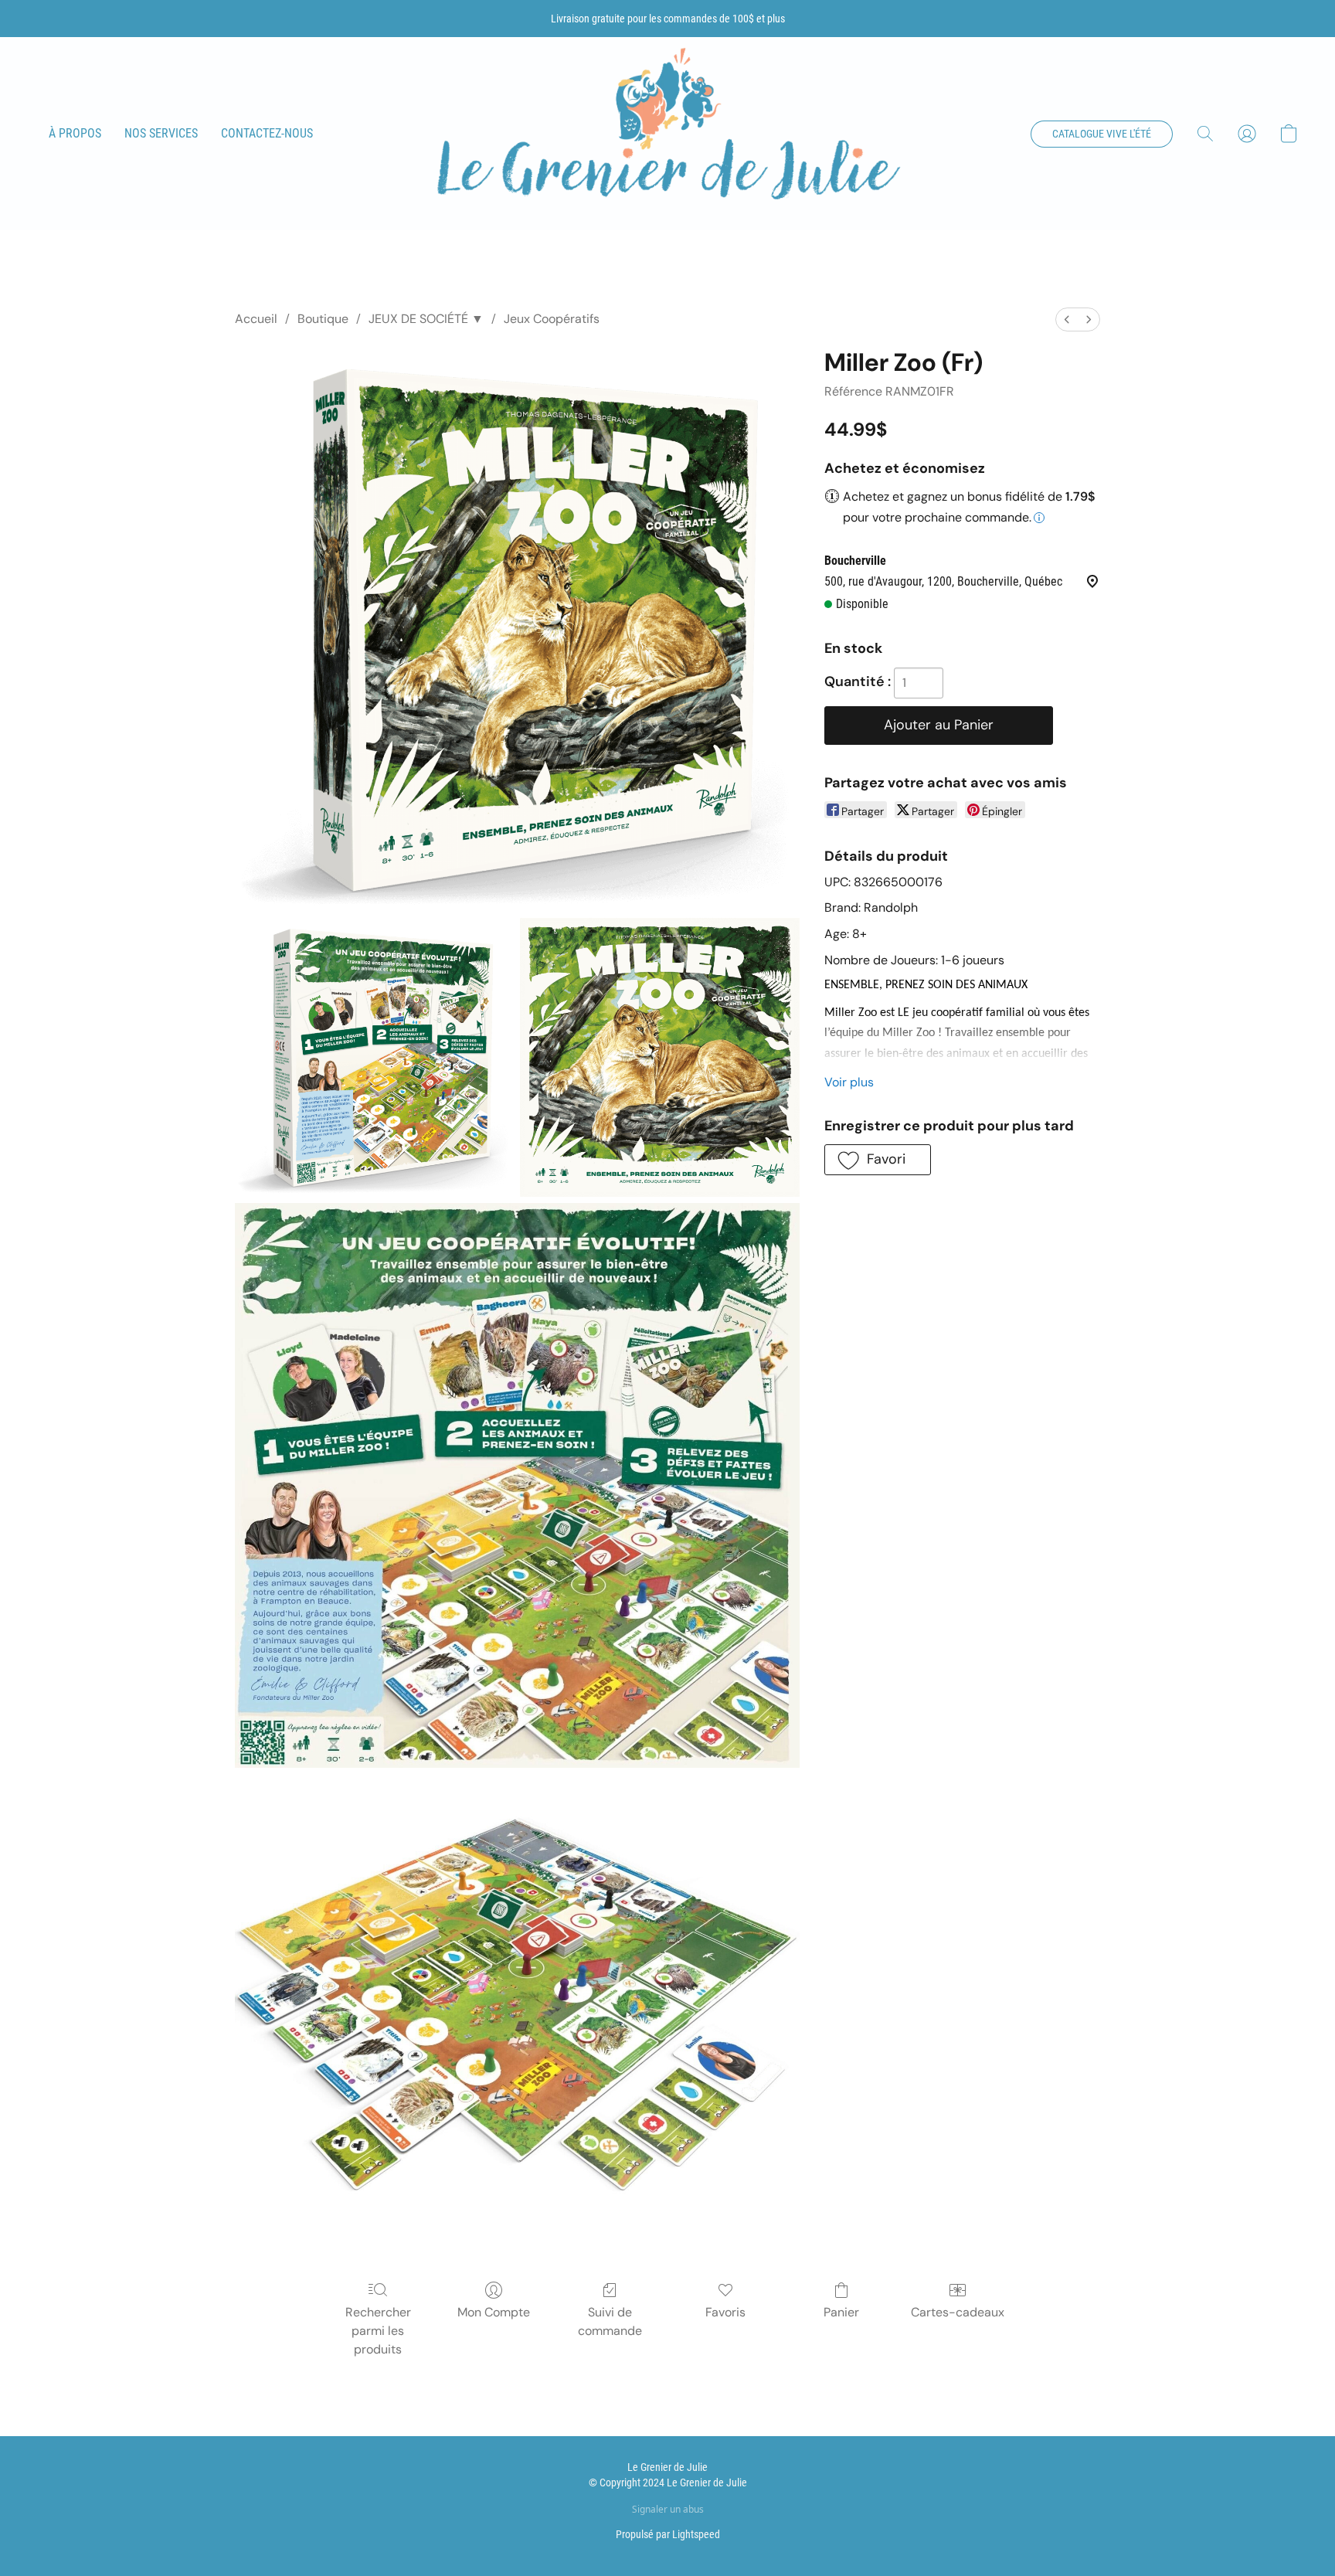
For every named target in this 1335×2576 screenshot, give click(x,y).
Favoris (725, 2312)
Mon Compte (494, 2312)
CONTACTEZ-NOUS (267, 133)
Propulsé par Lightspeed (668, 2534)
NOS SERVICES (161, 133)
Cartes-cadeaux (958, 2312)
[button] (667, 134)
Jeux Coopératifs (552, 319)
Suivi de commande (610, 2321)
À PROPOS (75, 133)
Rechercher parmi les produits (378, 2331)
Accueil (256, 319)
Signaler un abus (668, 2510)
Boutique (323, 319)
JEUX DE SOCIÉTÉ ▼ (426, 319)
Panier (841, 2312)
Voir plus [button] (849, 1082)
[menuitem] (1067, 319)
